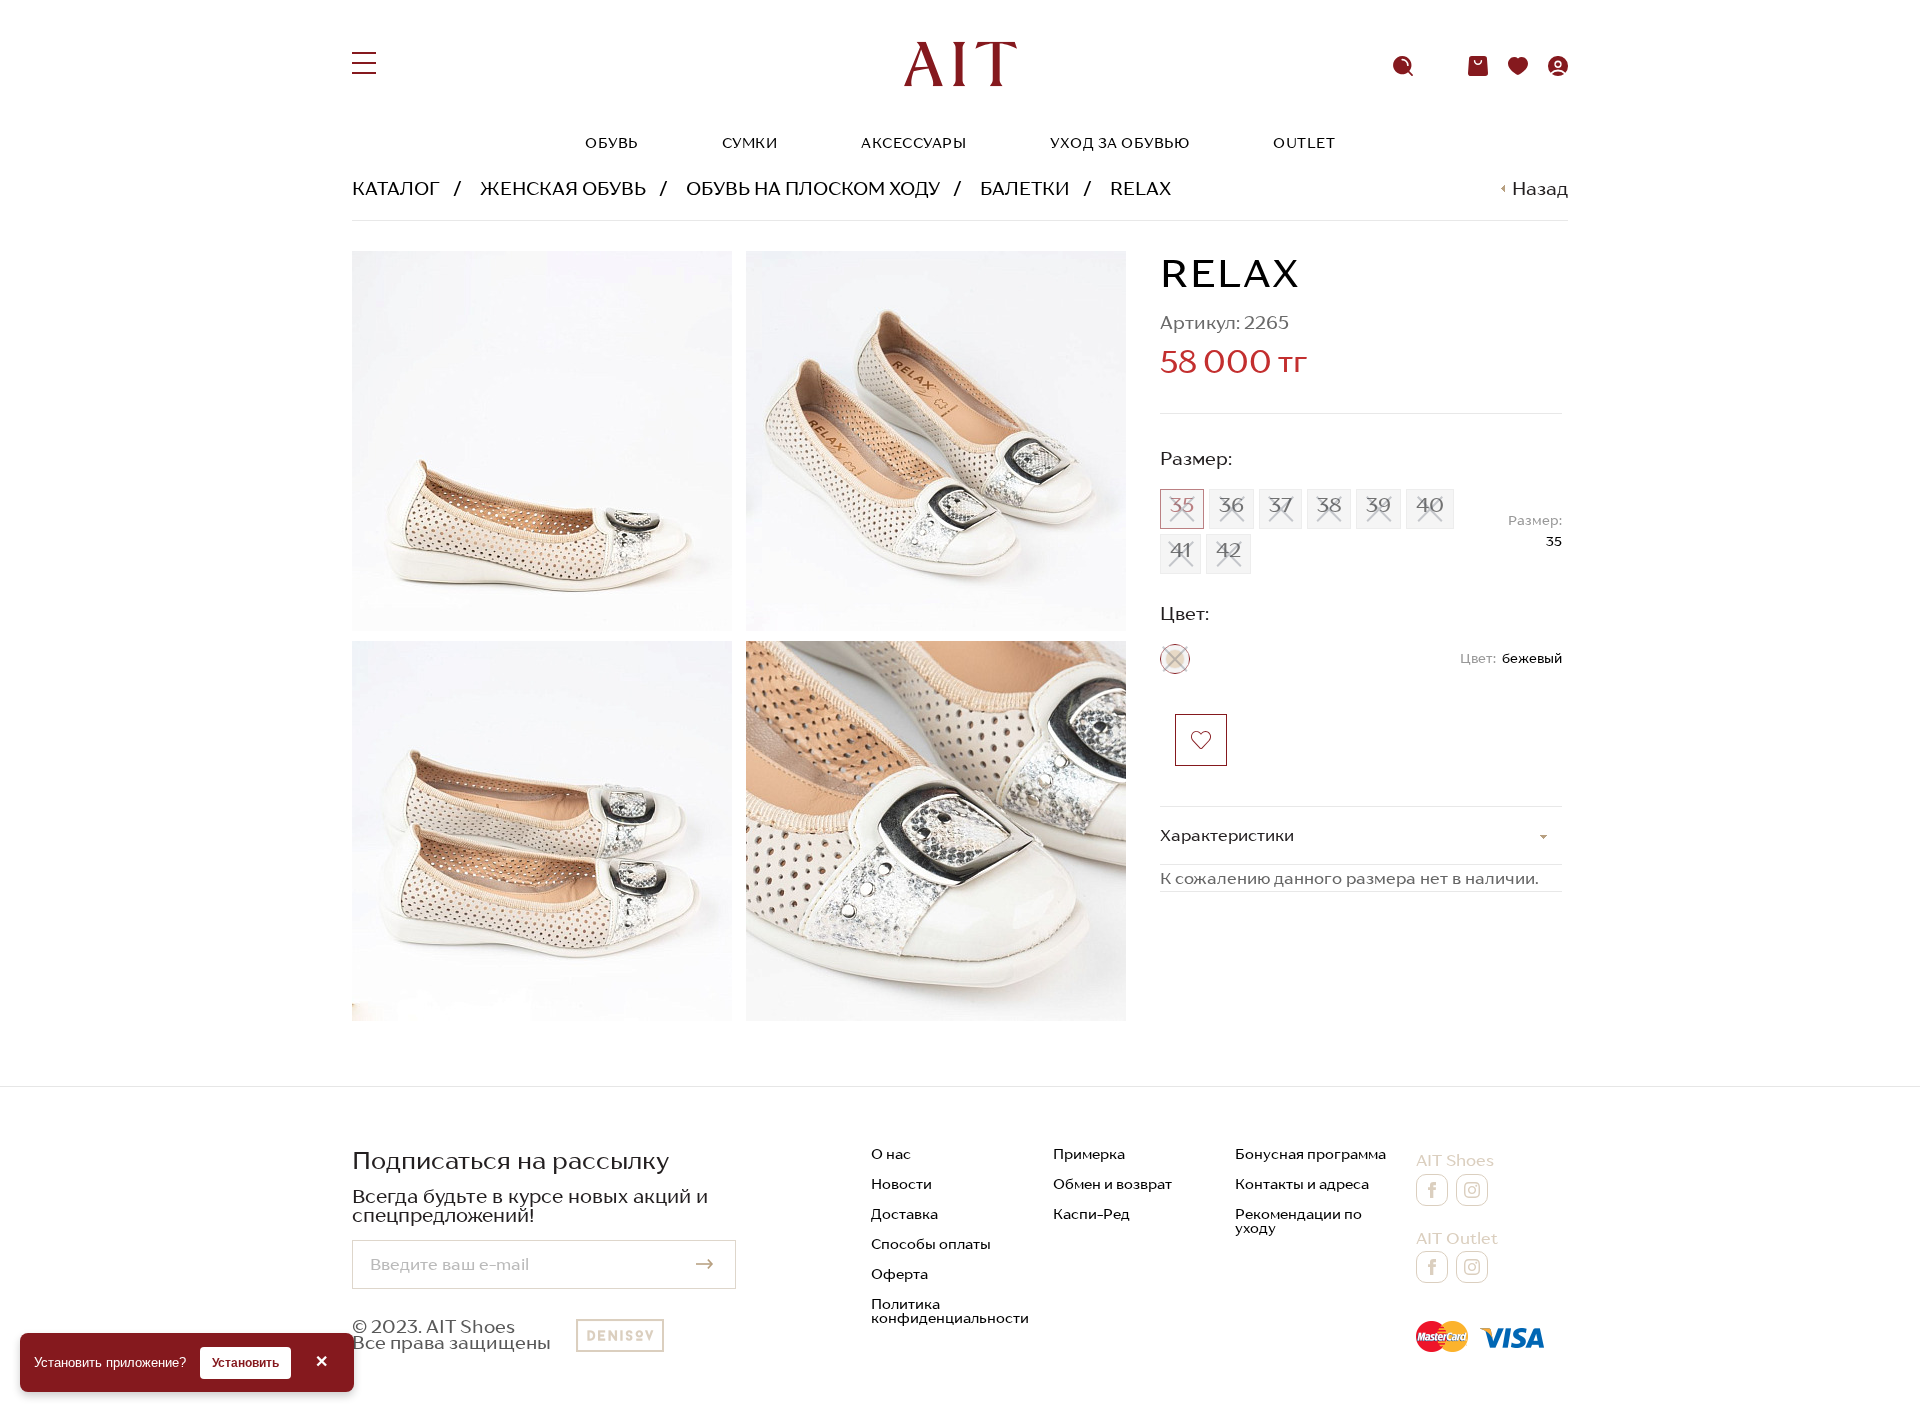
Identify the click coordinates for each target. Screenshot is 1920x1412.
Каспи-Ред (1091, 1214)
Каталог (396, 188)
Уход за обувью (1119, 143)
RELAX (1140, 188)
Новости (901, 1184)
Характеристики (1227, 835)
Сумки (750, 143)
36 (1231, 505)
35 (1182, 505)
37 (1280, 505)
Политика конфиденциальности (950, 1311)
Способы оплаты (931, 1244)
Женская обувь (563, 188)
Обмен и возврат (1112, 1184)
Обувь (611, 143)
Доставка (904, 1214)
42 (1228, 550)
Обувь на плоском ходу (813, 188)
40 (1430, 505)
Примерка (1089, 1154)
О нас (891, 1154)
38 (1329, 505)
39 (1378, 505)
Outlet (1304, 143)
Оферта (899, 1274)
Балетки (1025, 188)
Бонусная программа (1310, 1154)
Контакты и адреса (1302, 1184)
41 (1180, 550)
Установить (245, 1363)
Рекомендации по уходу (1298, 1221)
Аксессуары (913, 143)
